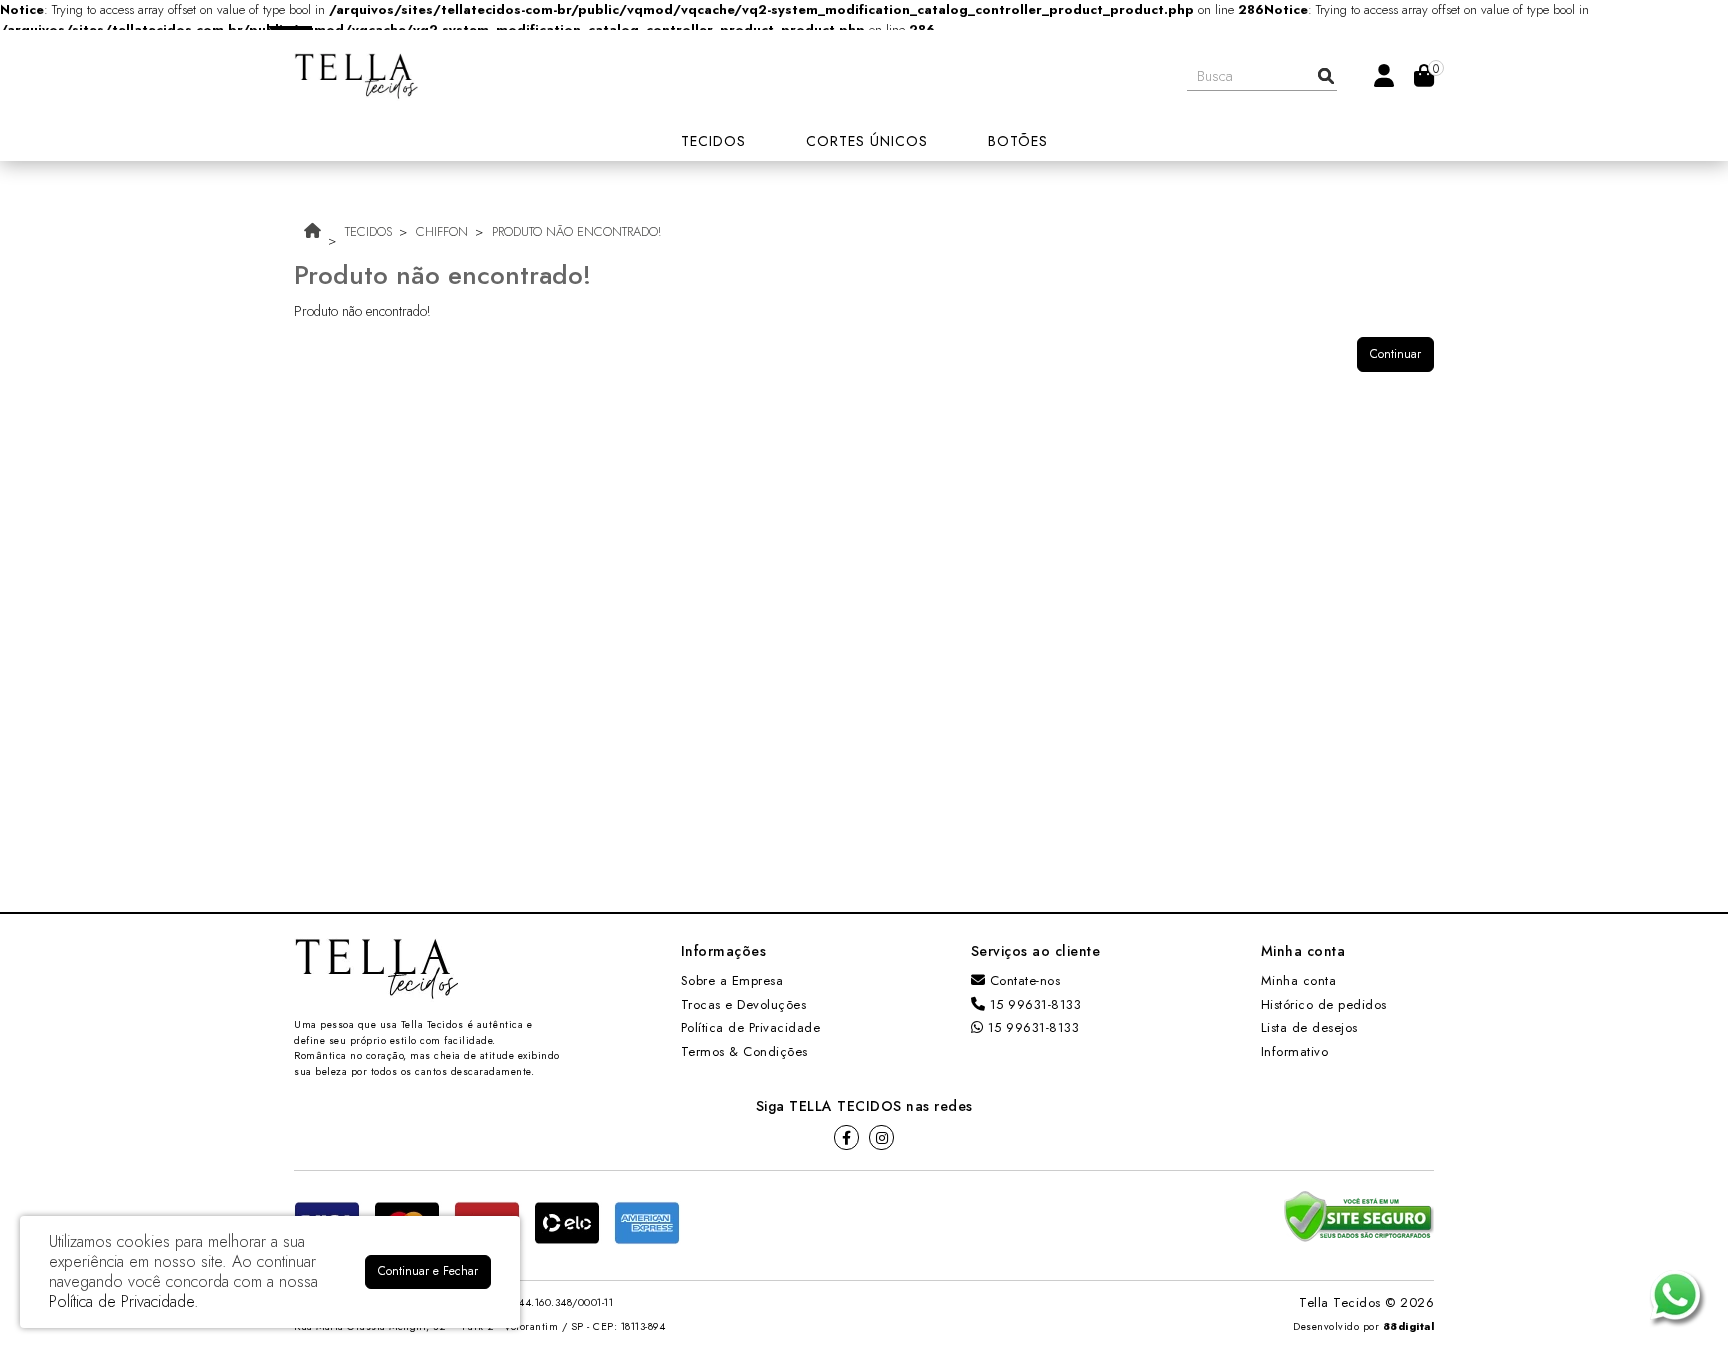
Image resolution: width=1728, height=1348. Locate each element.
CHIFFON (442, 231)
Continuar (1395, 354)
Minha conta (1299, 980)
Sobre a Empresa (732, 980)
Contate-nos (1022, 980)
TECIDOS (368, 231)
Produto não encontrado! (576, 231)
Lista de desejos (1309, 1027)
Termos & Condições (744, 1051)
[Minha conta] (1384, 74)
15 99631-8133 (1033, 1004)
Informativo (1295, 1051)
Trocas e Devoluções (744, 1004)
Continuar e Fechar (428, 1271)
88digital (1409, 1326)
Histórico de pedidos (1324, 1004)
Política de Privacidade (751, 1027)
